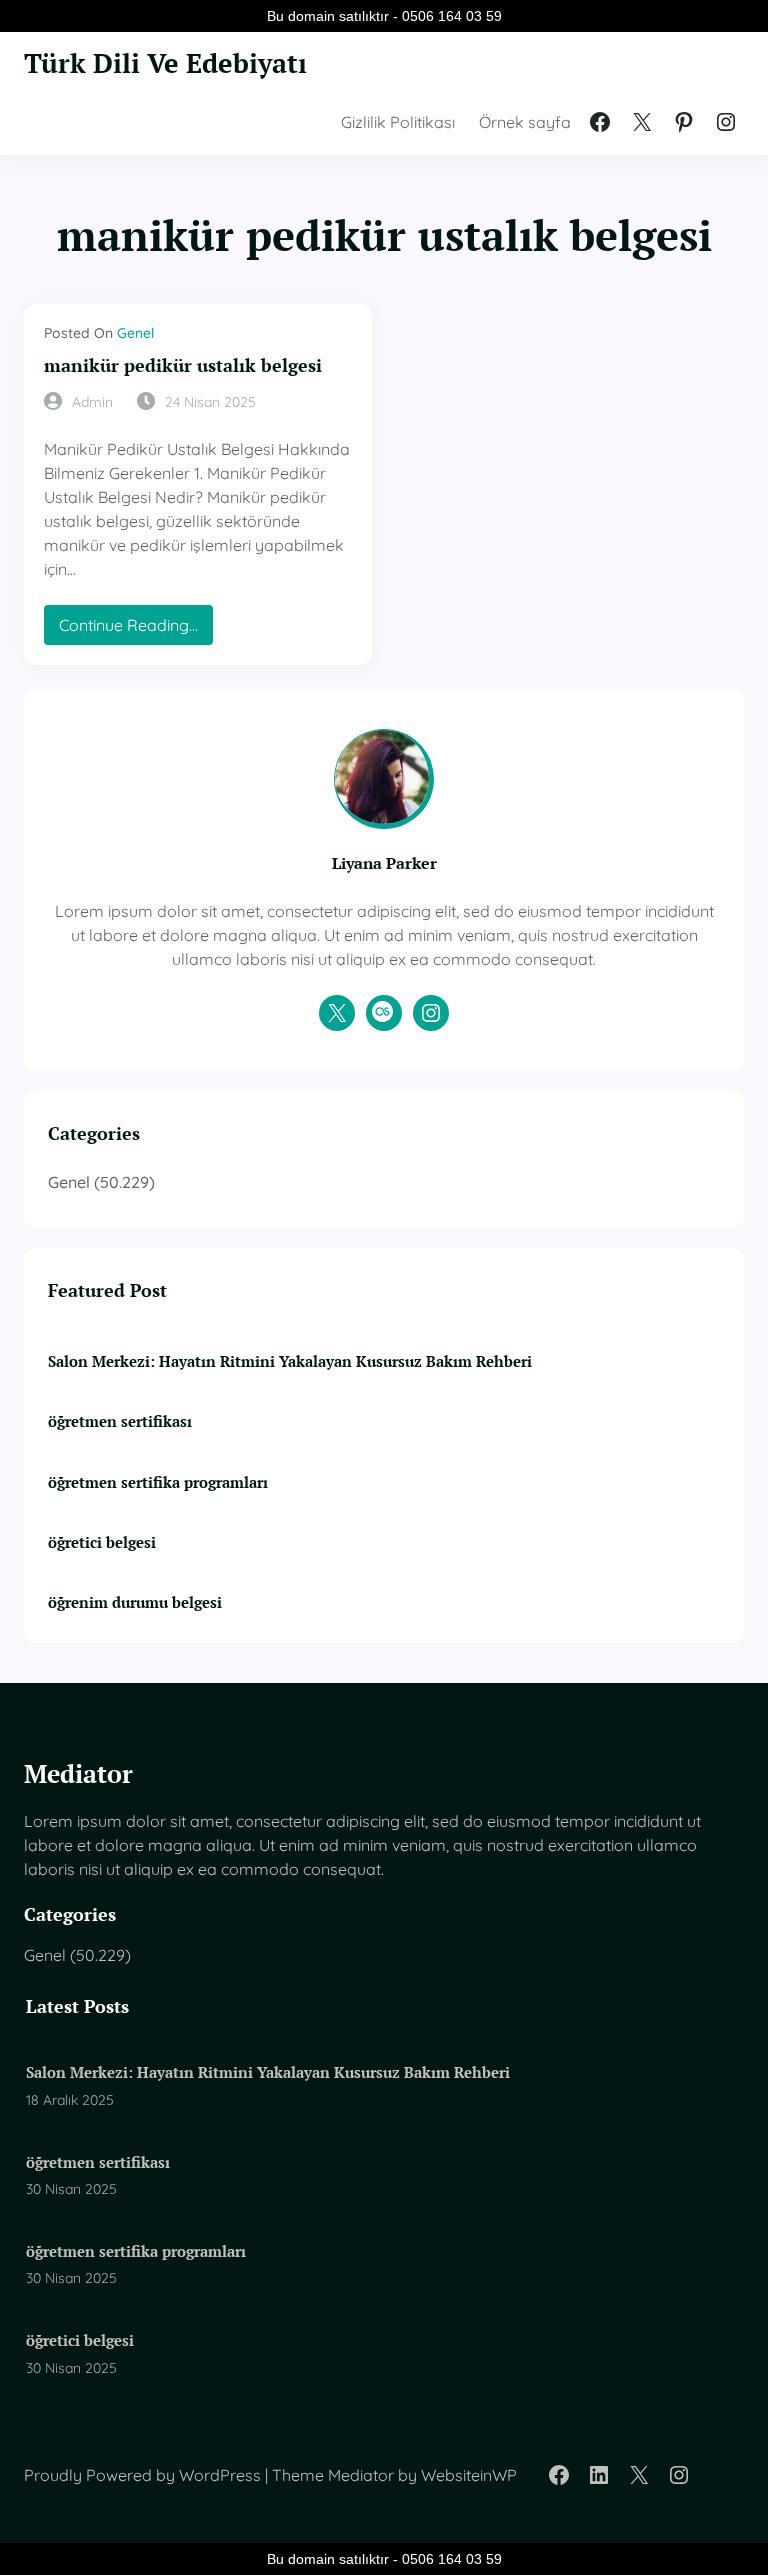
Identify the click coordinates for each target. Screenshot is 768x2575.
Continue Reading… (136, 629)
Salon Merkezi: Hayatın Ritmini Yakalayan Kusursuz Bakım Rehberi (290, 1361)
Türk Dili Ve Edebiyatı (165, 63)
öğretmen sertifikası (120, 1421)
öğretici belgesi (102, 1542)
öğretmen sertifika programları (158, 1482)
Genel (135, 333)
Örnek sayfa (525, 122)
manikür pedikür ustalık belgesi (183, 365)
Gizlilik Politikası (398, 122)
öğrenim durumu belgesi (135, 1602)
